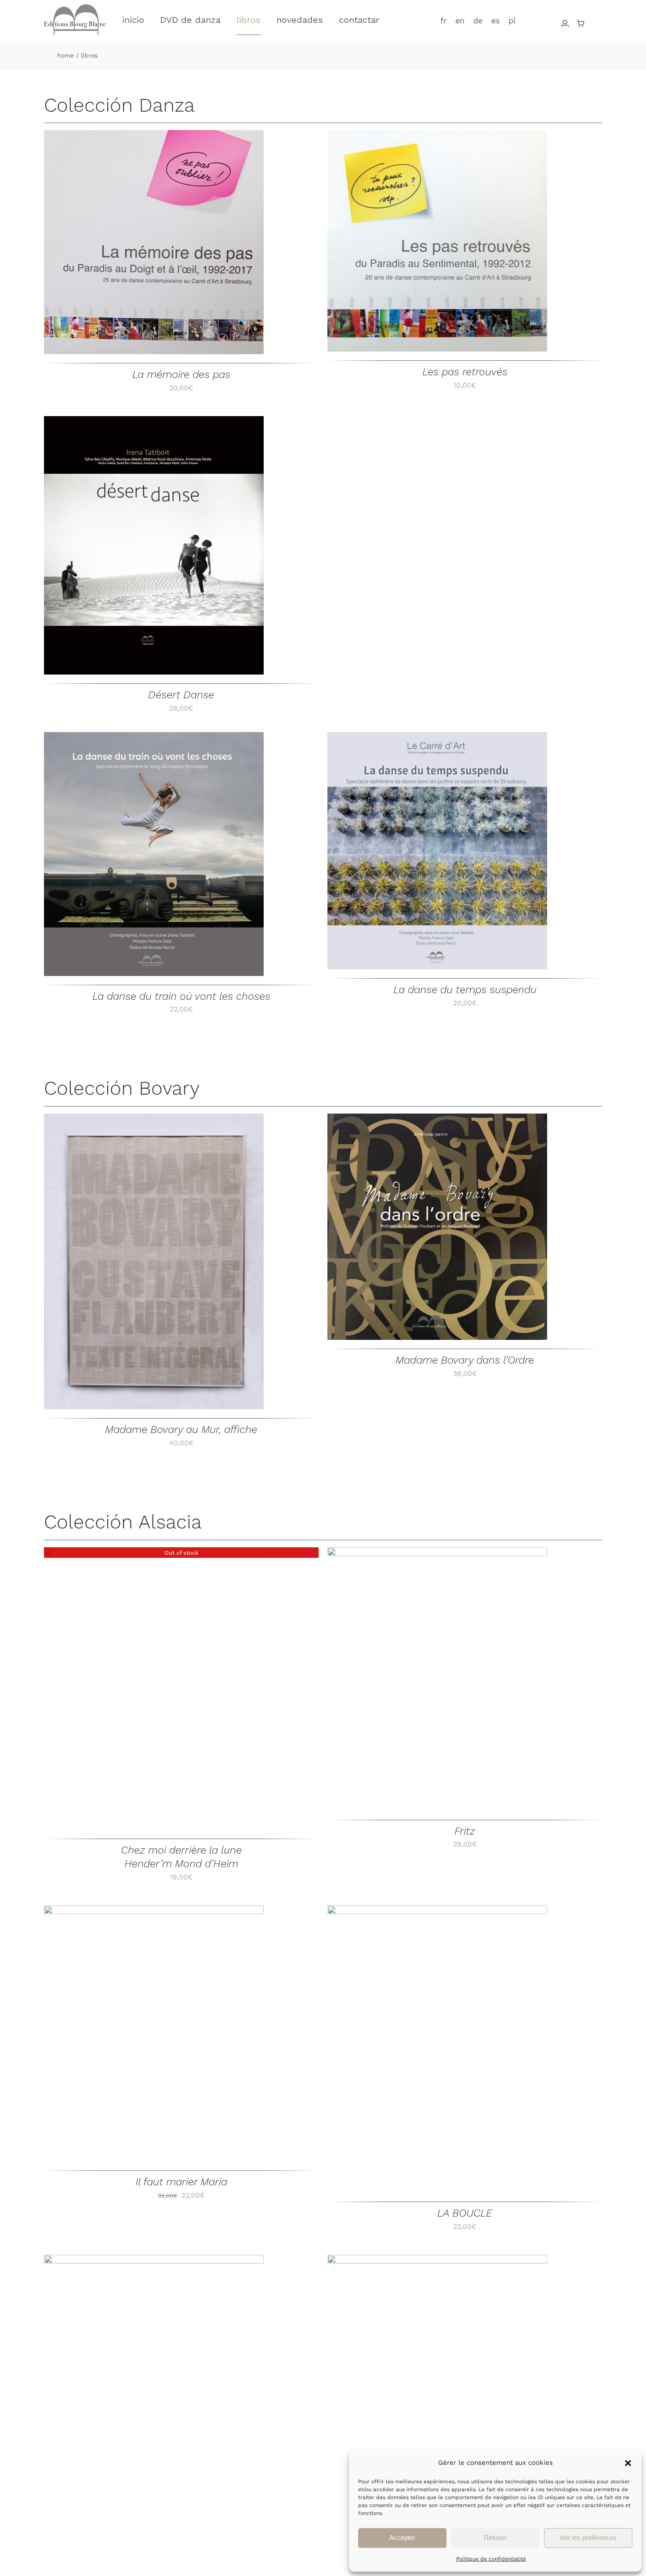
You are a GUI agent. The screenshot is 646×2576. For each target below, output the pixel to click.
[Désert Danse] (154, 546)
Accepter (402, 2538)
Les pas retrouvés (465, 372)
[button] (628, 2463)
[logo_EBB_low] (75, 8)
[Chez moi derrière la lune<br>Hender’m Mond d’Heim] (154, 1689)
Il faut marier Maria (181, 2182)
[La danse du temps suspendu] (437, 851)
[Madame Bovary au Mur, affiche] (154, 1262)
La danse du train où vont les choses (181, 996)
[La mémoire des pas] (154, 242)
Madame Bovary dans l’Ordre (465, 1360)
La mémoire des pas (181, 374)
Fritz (465, 1831)
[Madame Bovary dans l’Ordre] (437, 1227)
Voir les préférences (588, 2538)
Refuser (495, 2538)
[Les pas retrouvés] (437, 241)
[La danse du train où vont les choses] (154, 854)
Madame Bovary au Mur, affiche (181, 1429)
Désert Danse (181, 695)
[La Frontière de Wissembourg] (154, 2412)
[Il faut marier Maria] (154, 2034)
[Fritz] (437, 1679)
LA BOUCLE (465, 2213)
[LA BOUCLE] (437, 2049)
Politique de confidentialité (491, 2559)
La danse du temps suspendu (465, 990)
